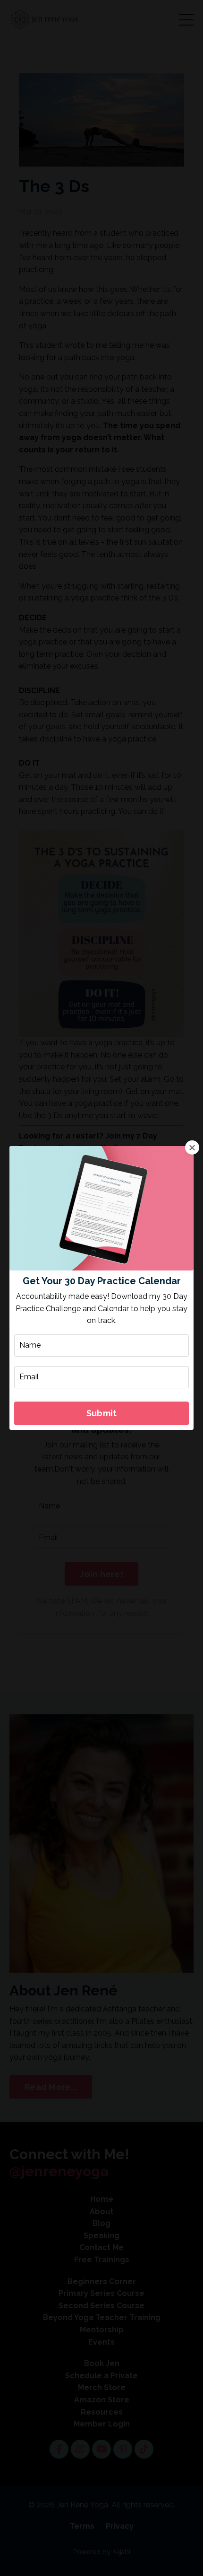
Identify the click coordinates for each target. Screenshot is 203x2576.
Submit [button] (102, 1413)
